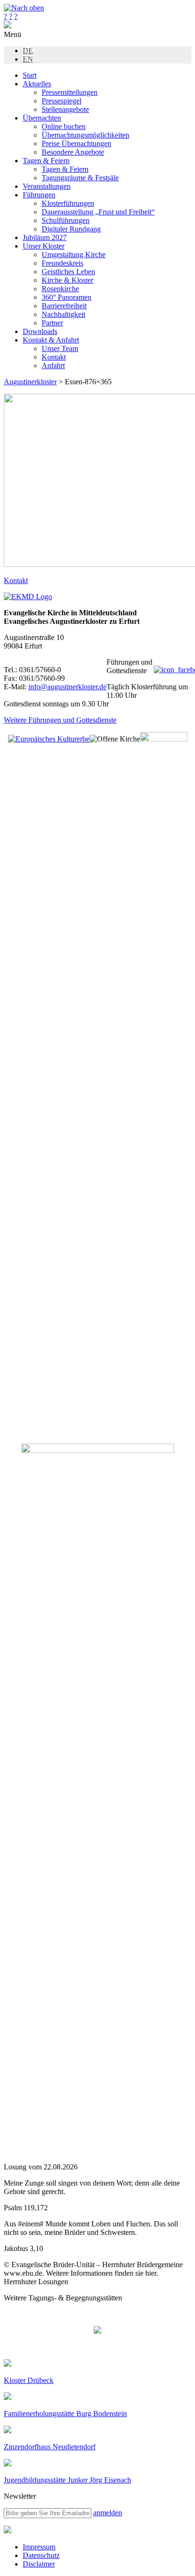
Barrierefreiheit (64, 306)
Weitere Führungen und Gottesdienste (60, 720)
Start (30, 75)
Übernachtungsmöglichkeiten (85, 135)
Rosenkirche (60, 289)
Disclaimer (39, 2564)
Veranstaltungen (47, 186)
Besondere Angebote (73, 152)
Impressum (39, 2547)
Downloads (40, 331)
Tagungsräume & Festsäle (80, 178)
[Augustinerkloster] (8, 26)
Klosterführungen (68, 203)
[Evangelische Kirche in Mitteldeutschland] (8, 2531)
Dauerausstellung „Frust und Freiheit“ (98, 212)
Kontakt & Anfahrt (51, 340)
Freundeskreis (62, 263)
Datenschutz (41, 2555)
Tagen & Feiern (46, 161)
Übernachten (42, 118)
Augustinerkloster (30, 382)
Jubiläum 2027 (45, 237)
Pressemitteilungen (70, 92)
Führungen (39, 195)
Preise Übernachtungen (76, 144)
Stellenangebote (65, 109)
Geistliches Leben (68, 272)
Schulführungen (66, 220)
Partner (52, 323)
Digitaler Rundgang (71, 229)
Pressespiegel (62, 101)
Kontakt (54, 357)
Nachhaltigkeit (63, 314)
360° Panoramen (66, 297)
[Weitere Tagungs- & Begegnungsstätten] (97, 2331)
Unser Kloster (44, 246)
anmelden (108, 2513)
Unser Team (60, 348)
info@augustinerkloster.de (67, 687)
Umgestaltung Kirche (74, 255)
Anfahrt (53, 366)
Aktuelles (37, 84)
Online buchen (64, 126)
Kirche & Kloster (67, 280)
